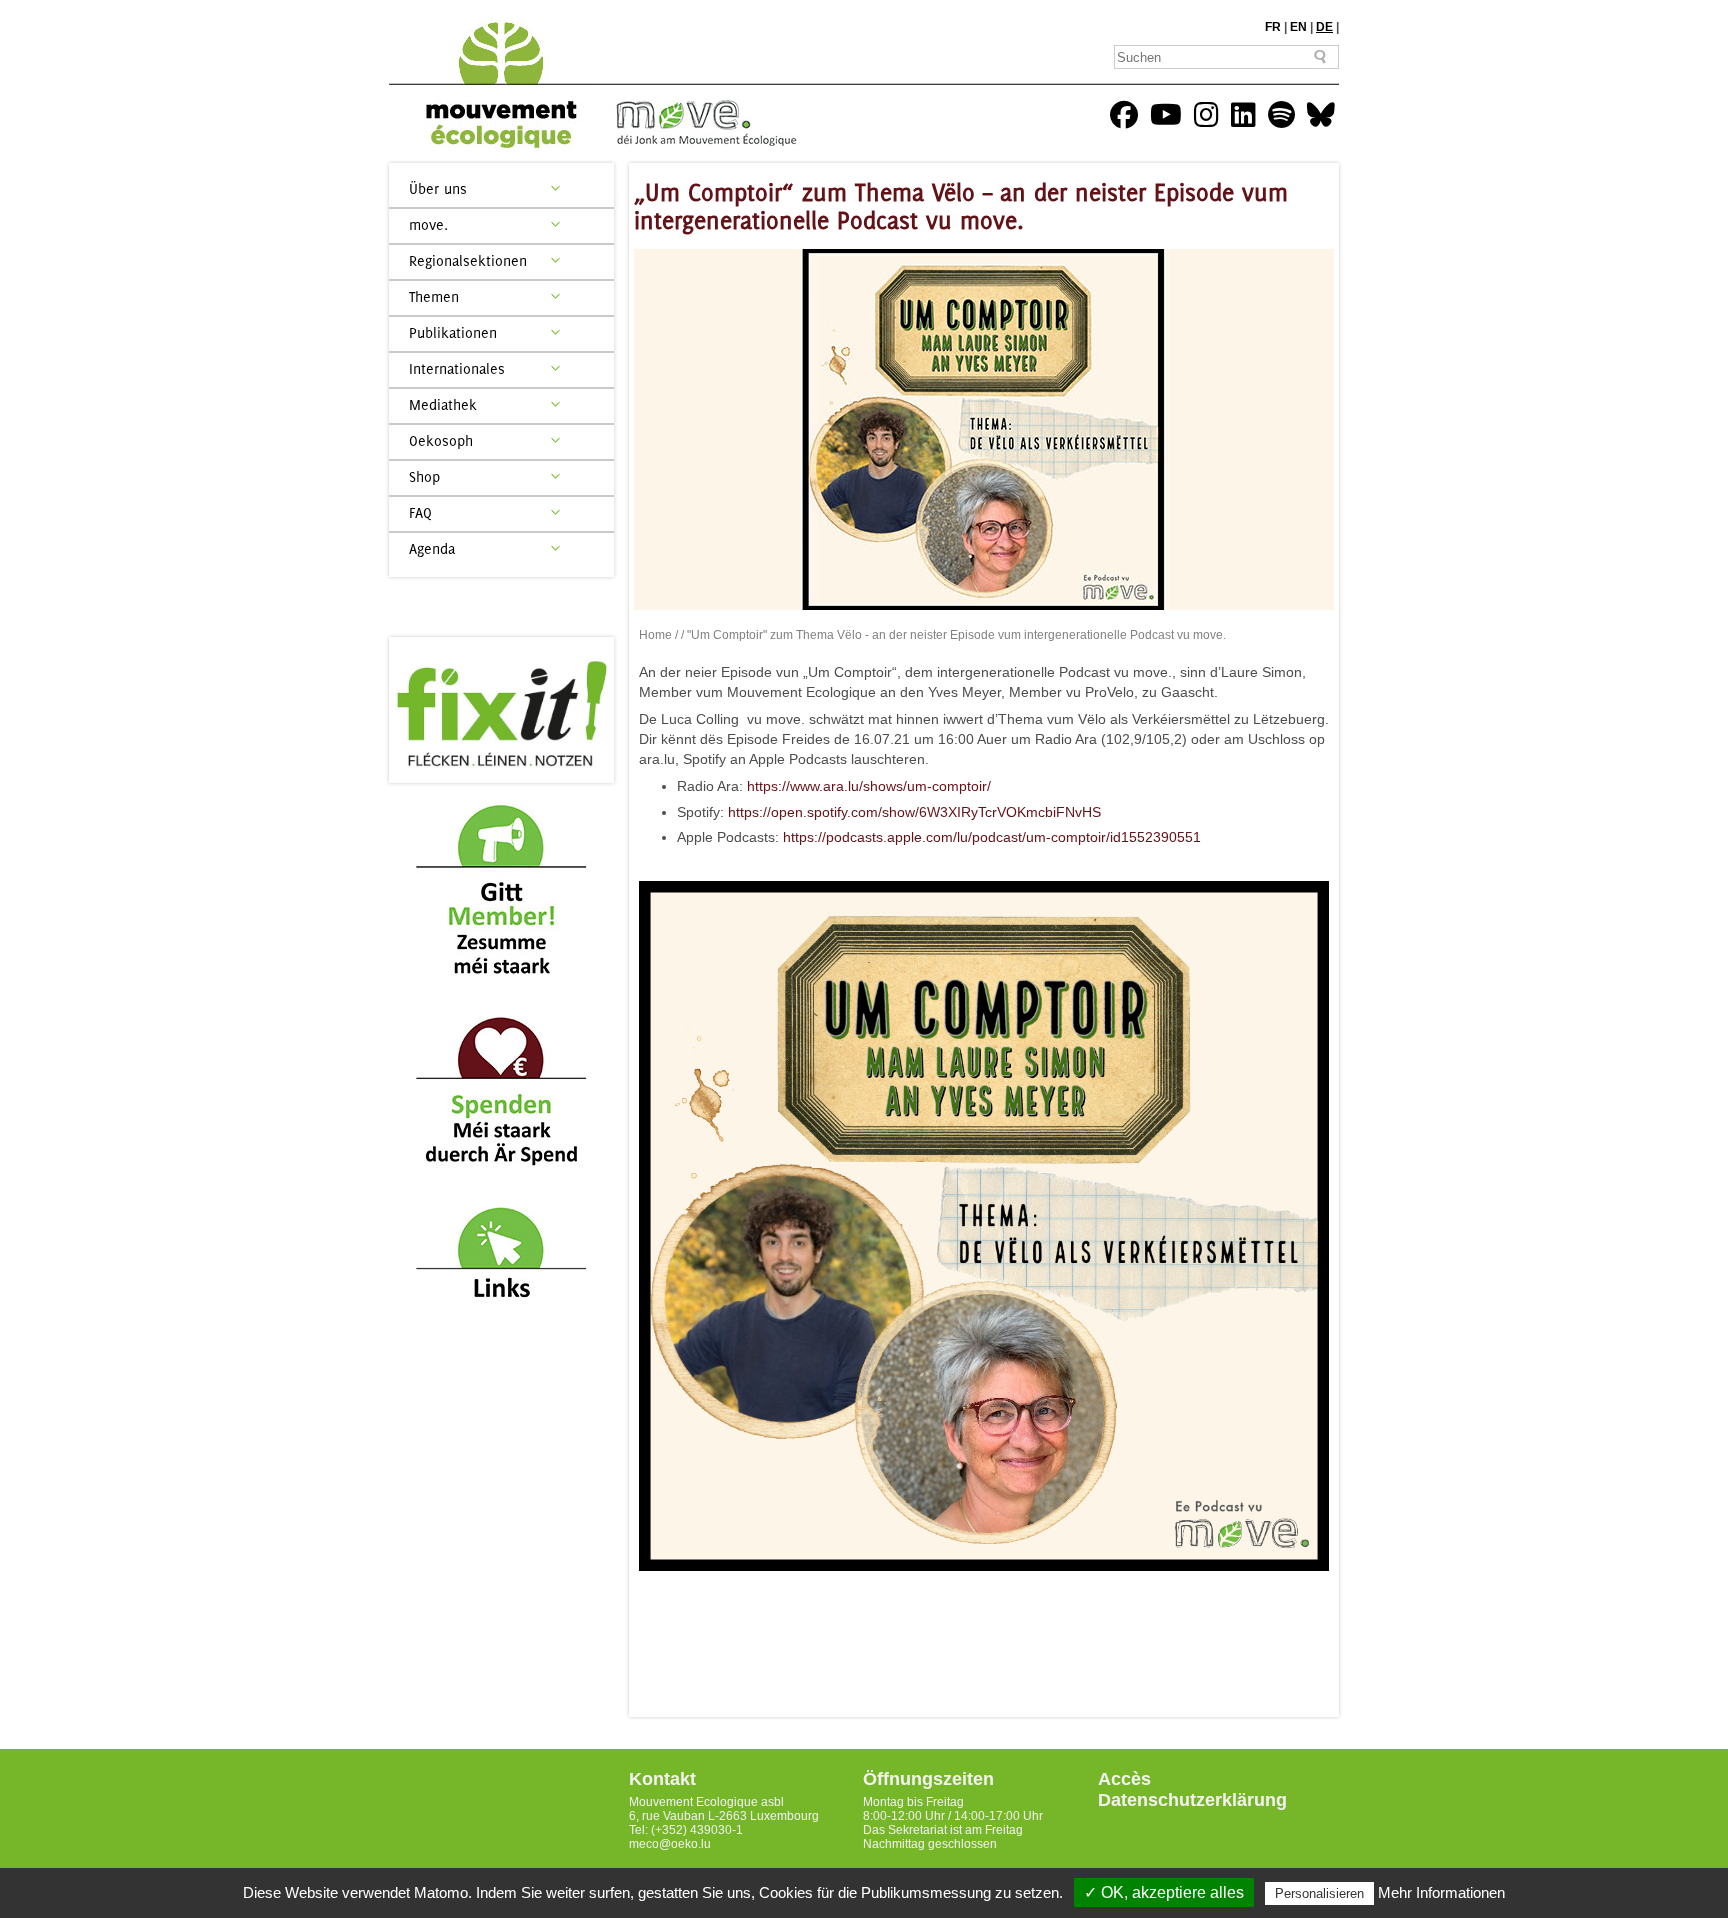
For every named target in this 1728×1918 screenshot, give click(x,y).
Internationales (457, 368)
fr (1273, 27)
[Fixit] (501, 710)
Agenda (432, 548)
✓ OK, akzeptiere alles (1164, 1892)
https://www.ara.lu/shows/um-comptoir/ (869, 786)
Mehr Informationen (1441, 1892)
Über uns (438, 188)
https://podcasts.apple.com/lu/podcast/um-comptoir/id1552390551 (992, 837)
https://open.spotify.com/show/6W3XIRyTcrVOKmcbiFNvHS (914, 812)
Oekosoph (441, 440)
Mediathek (443, 404)
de (1324, 27)
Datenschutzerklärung (1192, 1800)
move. (428, 224)
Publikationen (453, 332)
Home (655, 635)
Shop (424, 476)
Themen (434, 296)
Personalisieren (1319, 1893)
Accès (1124, 1779)
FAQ (420, 512)
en (1298, 27)
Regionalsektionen (468, 260)
